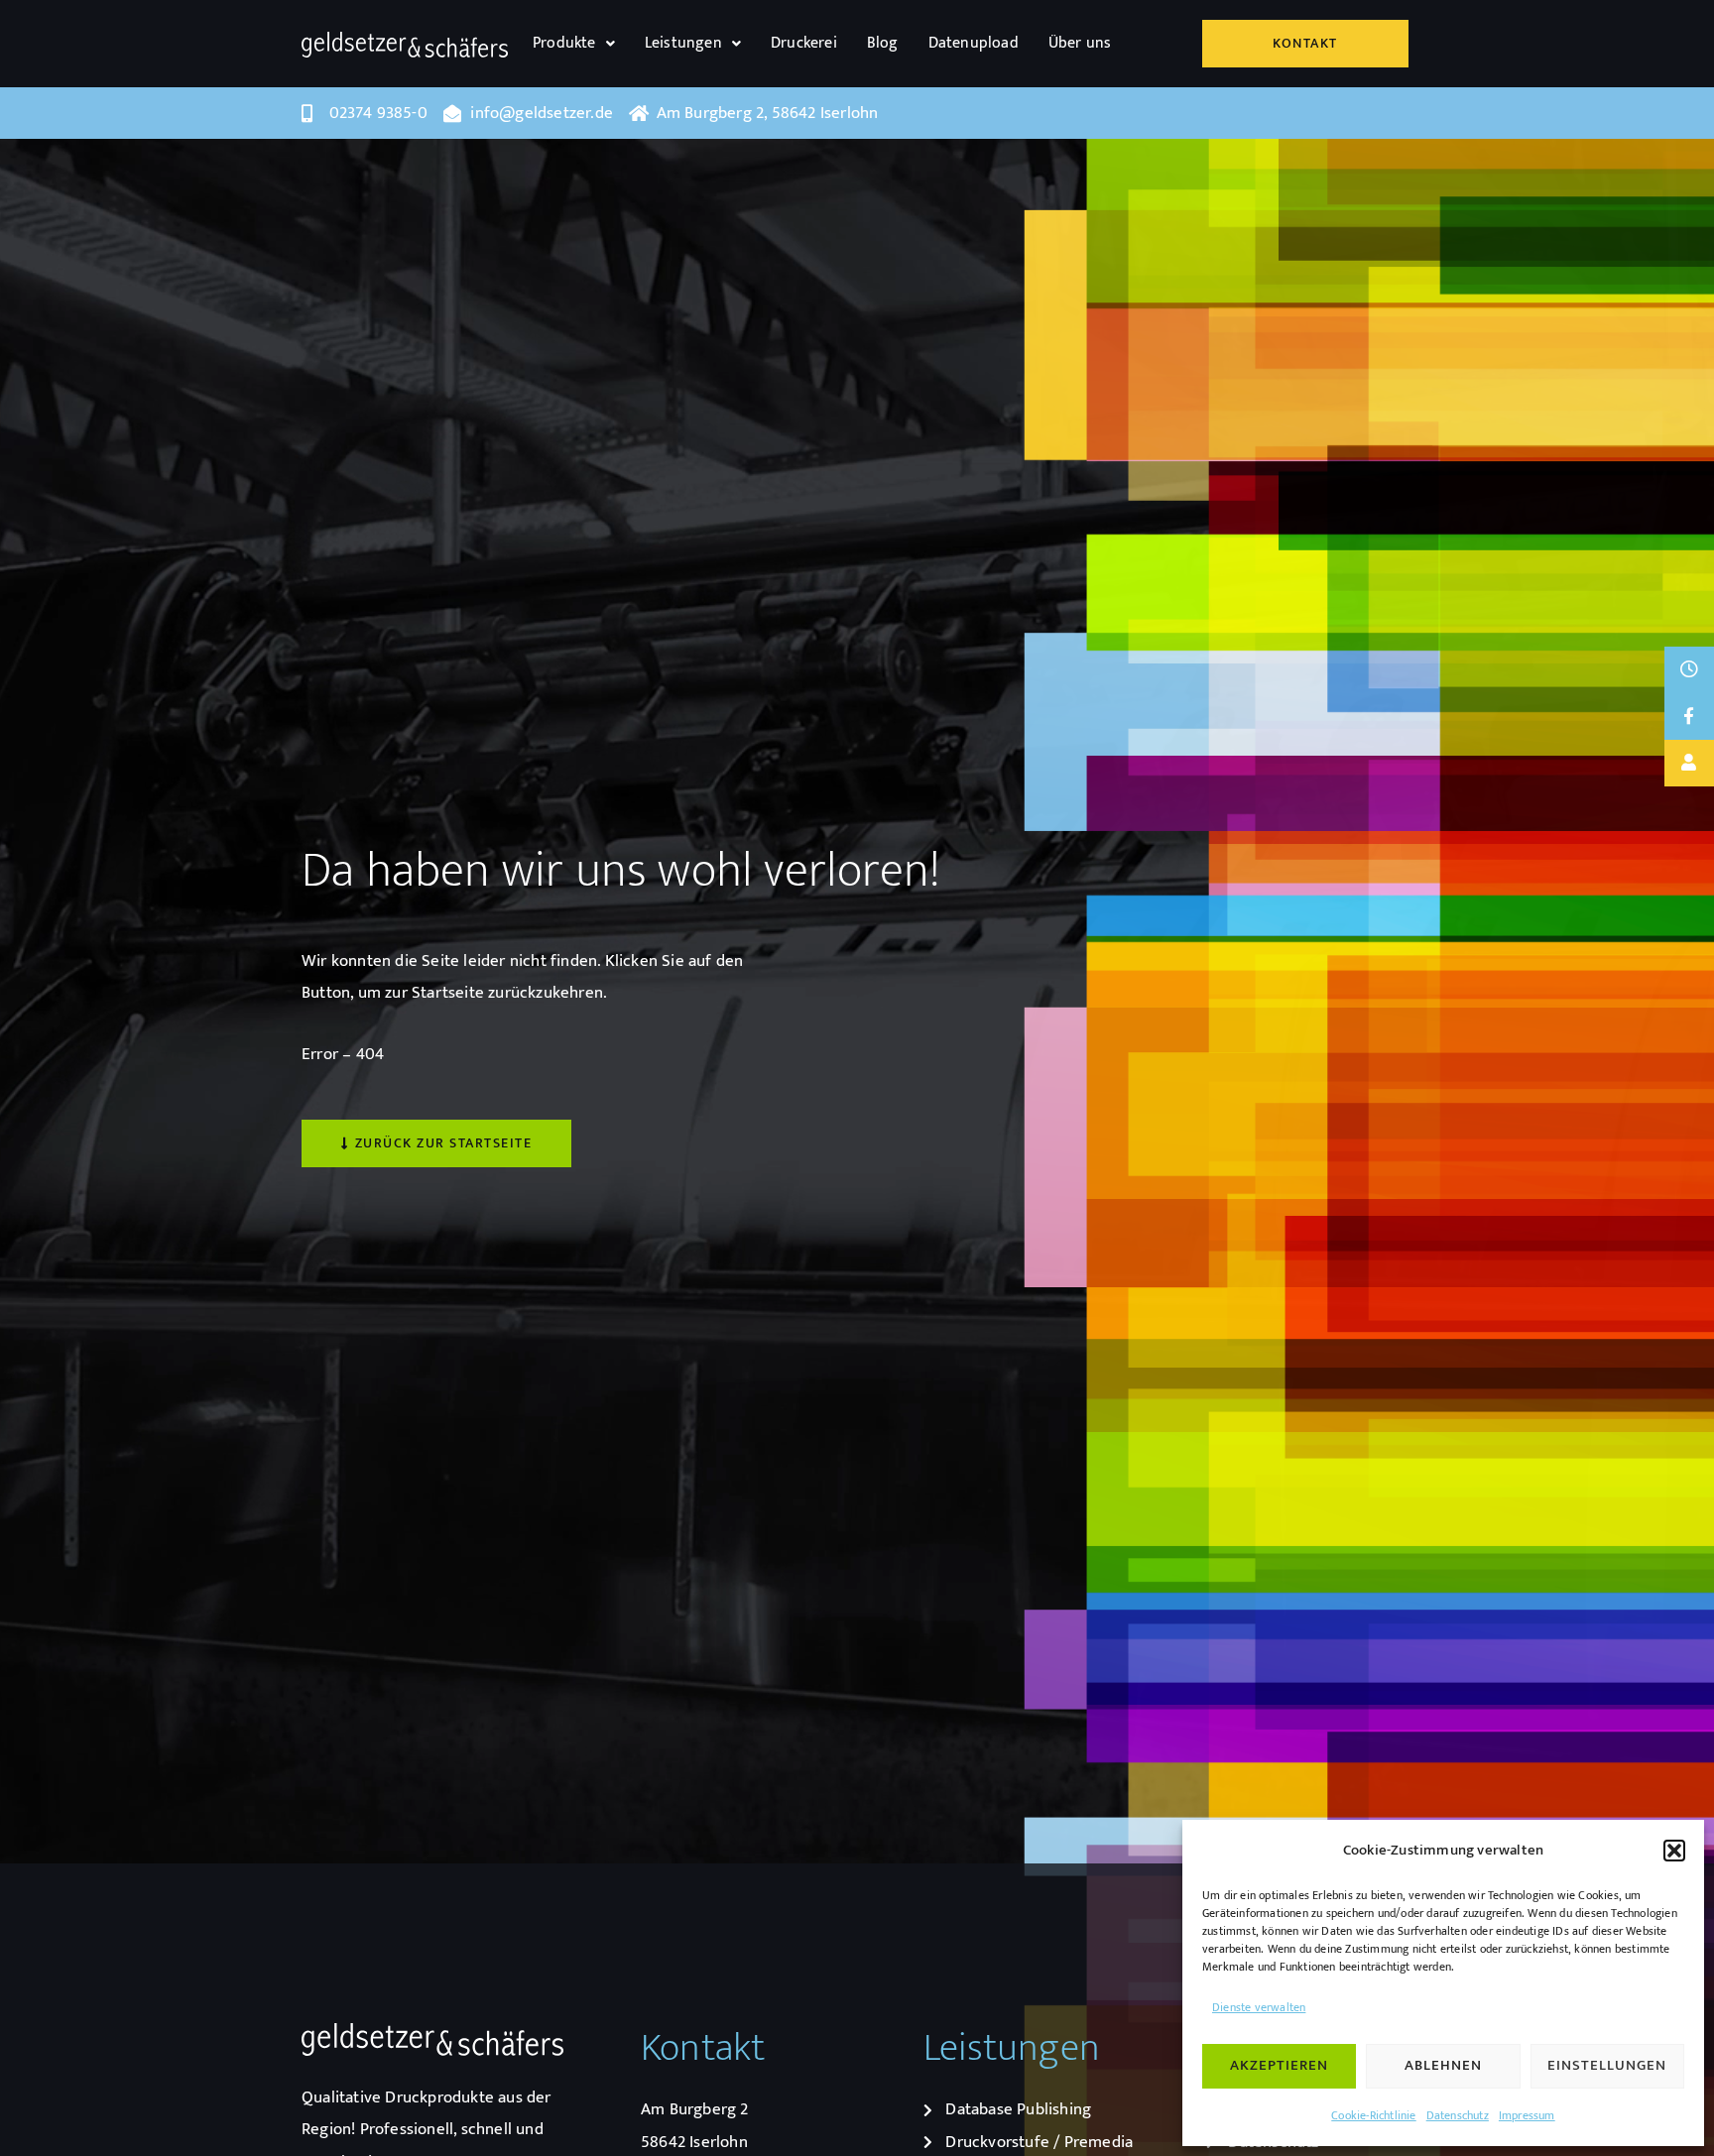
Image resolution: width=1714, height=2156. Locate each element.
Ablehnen (1443, 2065)
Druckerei (804, 43)
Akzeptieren (1279, 2065)
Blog (883, 43)
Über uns (1080, 43)
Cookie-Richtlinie (1373, 2115)
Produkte (564, 43)
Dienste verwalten (1259, 2007)
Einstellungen (1607, 2065)
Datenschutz (1458, 2115)
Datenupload (974, 43)
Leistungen (683, 43)
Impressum (1527, 2115)
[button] (1674, 1851)
